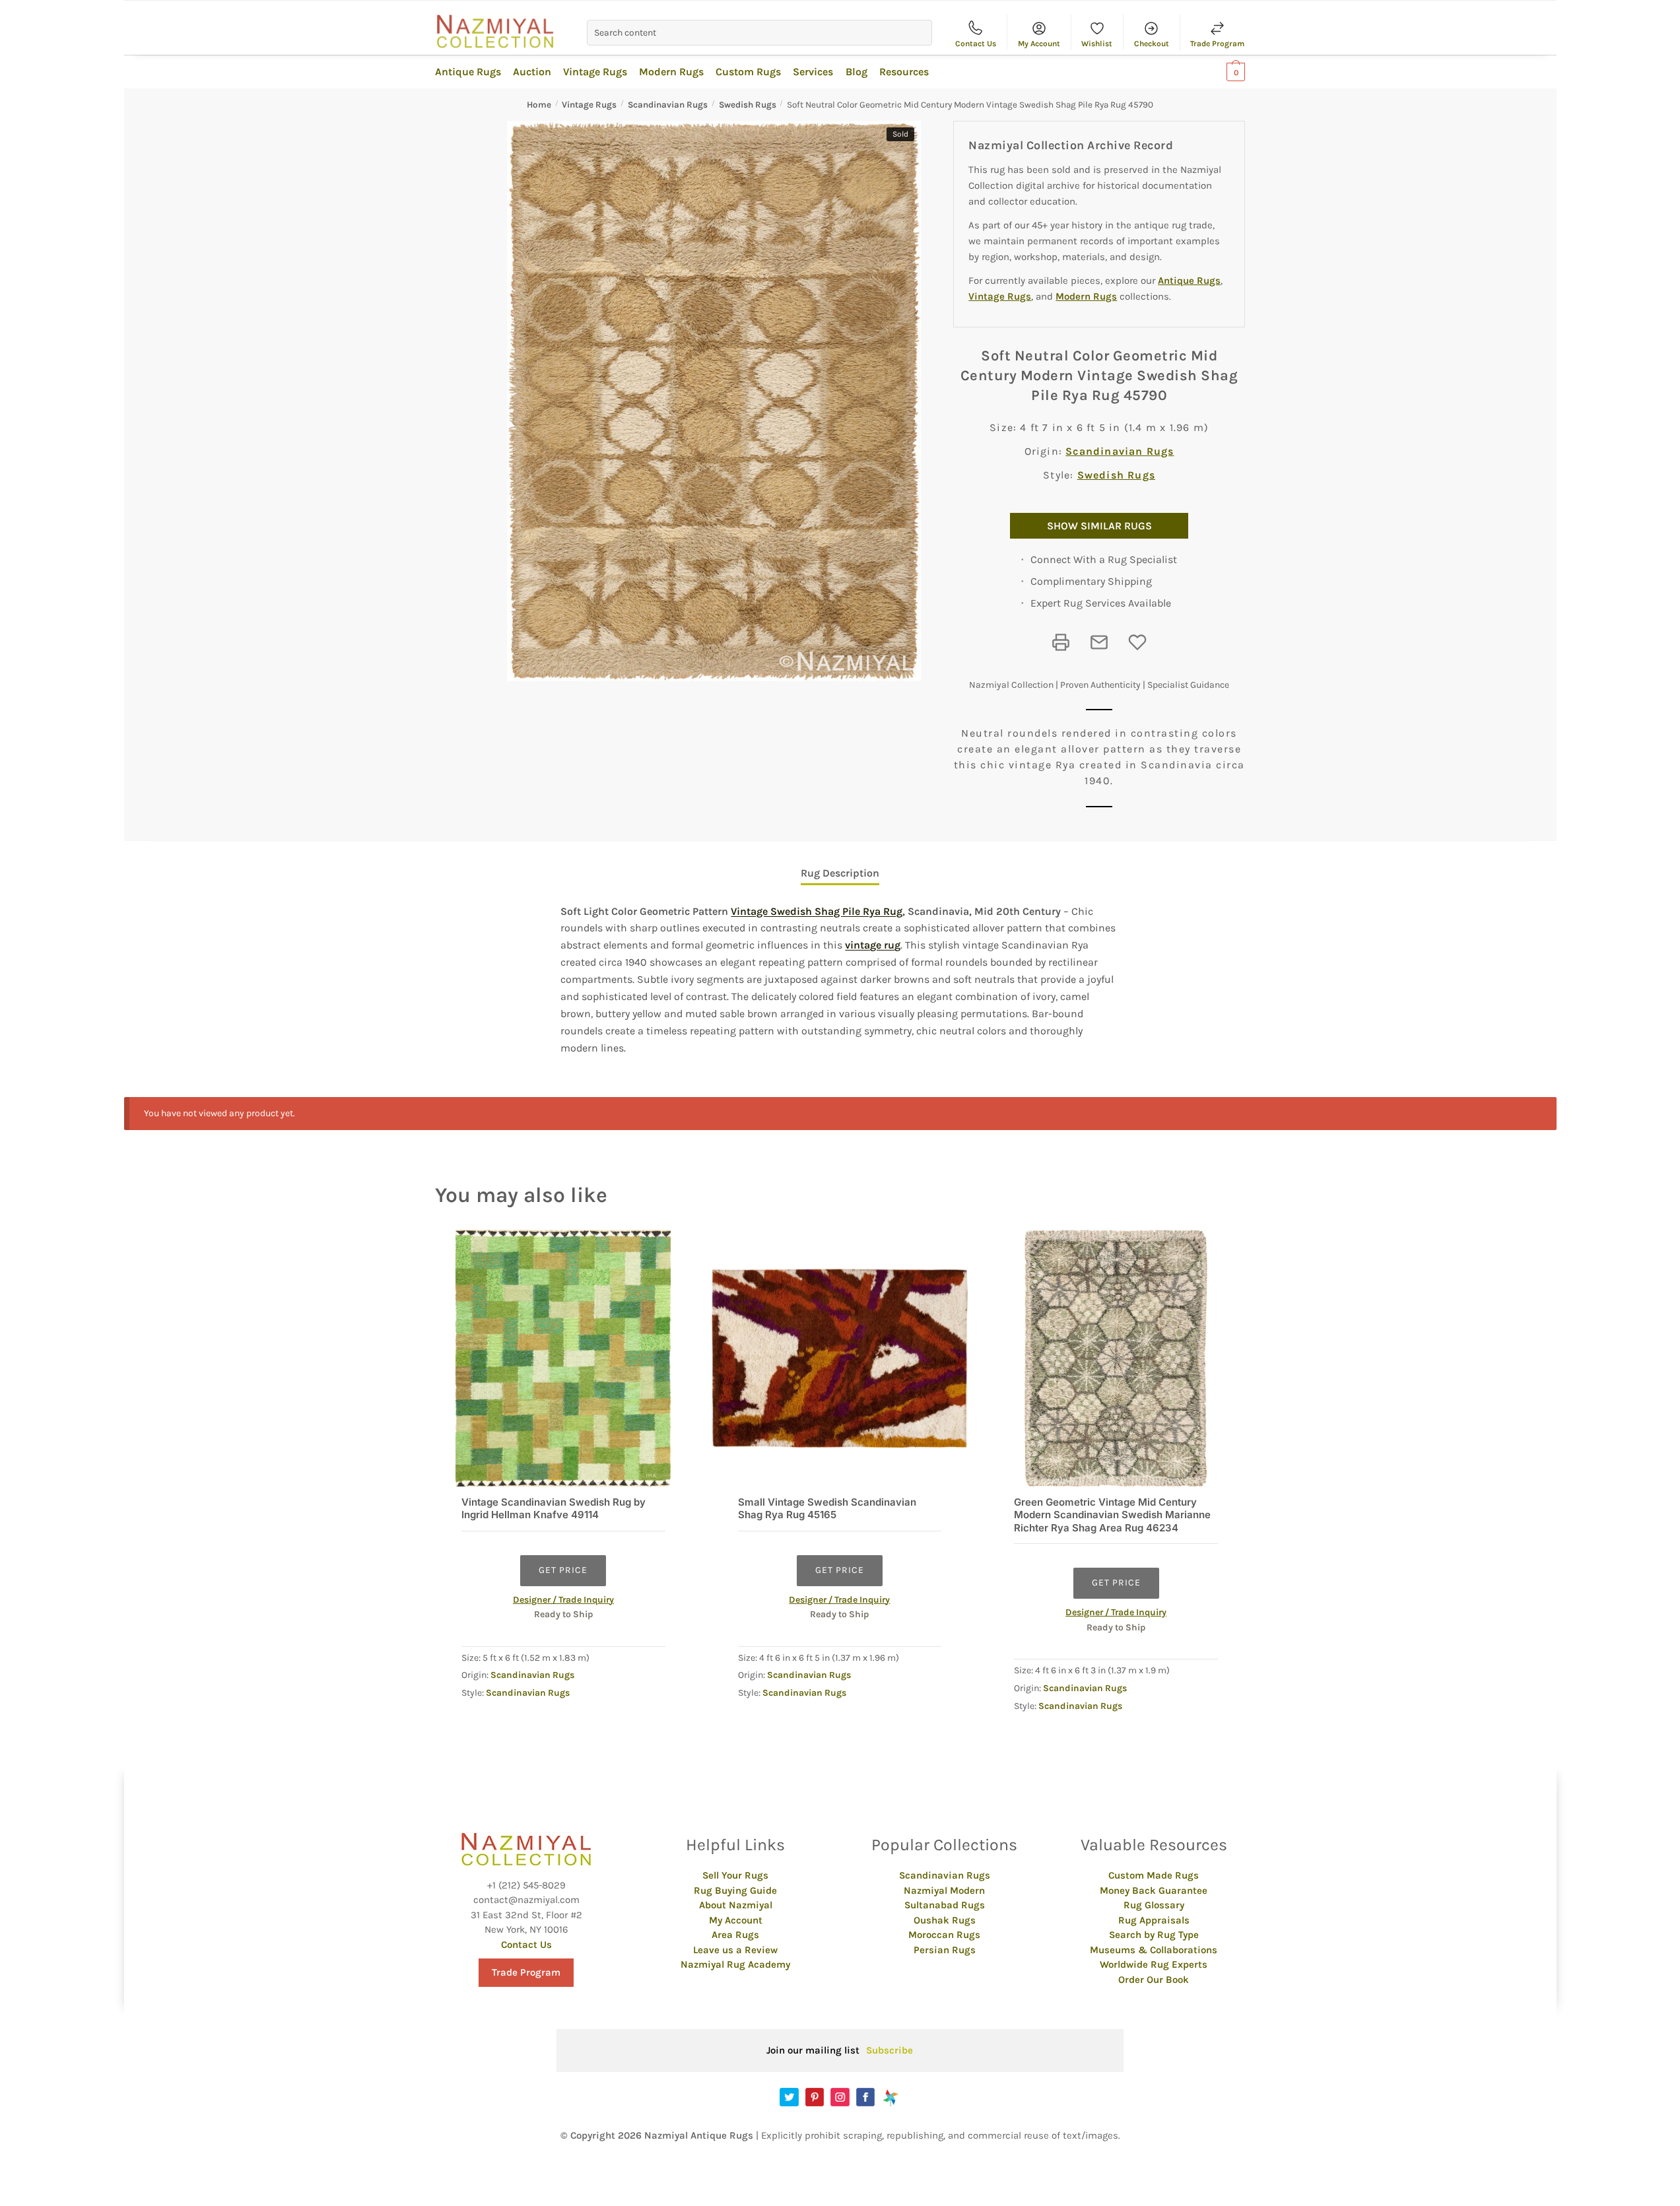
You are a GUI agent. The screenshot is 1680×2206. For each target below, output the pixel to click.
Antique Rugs (1189, 281)
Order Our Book (1154, 1980)
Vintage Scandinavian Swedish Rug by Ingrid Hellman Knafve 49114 (554, 1509)
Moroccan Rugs (944, 1935)
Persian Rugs (945, 1950)
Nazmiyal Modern (944, 1890)
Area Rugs (735, 1935)
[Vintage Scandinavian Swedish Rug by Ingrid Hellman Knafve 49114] (563, 1358)
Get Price (563, 1570)
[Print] (1061, 642)
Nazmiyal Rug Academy (735, 1964)
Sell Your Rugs (735, 1875)
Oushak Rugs (945, 1920)
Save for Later (1137, 642)
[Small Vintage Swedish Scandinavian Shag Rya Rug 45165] (840, 1358)
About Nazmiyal (736, 1905)
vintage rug (873, 945)
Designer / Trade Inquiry (563, 1600)
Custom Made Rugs (1154, 1875)
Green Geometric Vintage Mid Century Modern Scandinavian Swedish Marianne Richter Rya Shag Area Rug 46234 (1112, 1515)
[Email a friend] (1099, 642)
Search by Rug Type (1154, 1935)
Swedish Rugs (748, 105)
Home (539, 105)
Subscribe (890, 2050)
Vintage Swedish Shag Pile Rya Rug (817, 911)
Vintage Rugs (589, 105)
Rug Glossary (1154, 1905)
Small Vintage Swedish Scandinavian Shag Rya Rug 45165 (827, 1509)
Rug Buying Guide (735, 1890)
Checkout (1152, 44)
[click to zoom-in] (714, 401)
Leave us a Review (735, 1950)
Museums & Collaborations (1154, 1950)
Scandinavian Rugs (668, 105)
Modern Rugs (1086, 296)
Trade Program (1217, 44)
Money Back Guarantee (1154, 1890)
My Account (1039, 44)
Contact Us (976, 44)
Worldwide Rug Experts (1154, 1964)
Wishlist (1097, 44)
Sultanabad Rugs (945, 1905)
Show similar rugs (1099, 526)
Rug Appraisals (1154, 1920)
